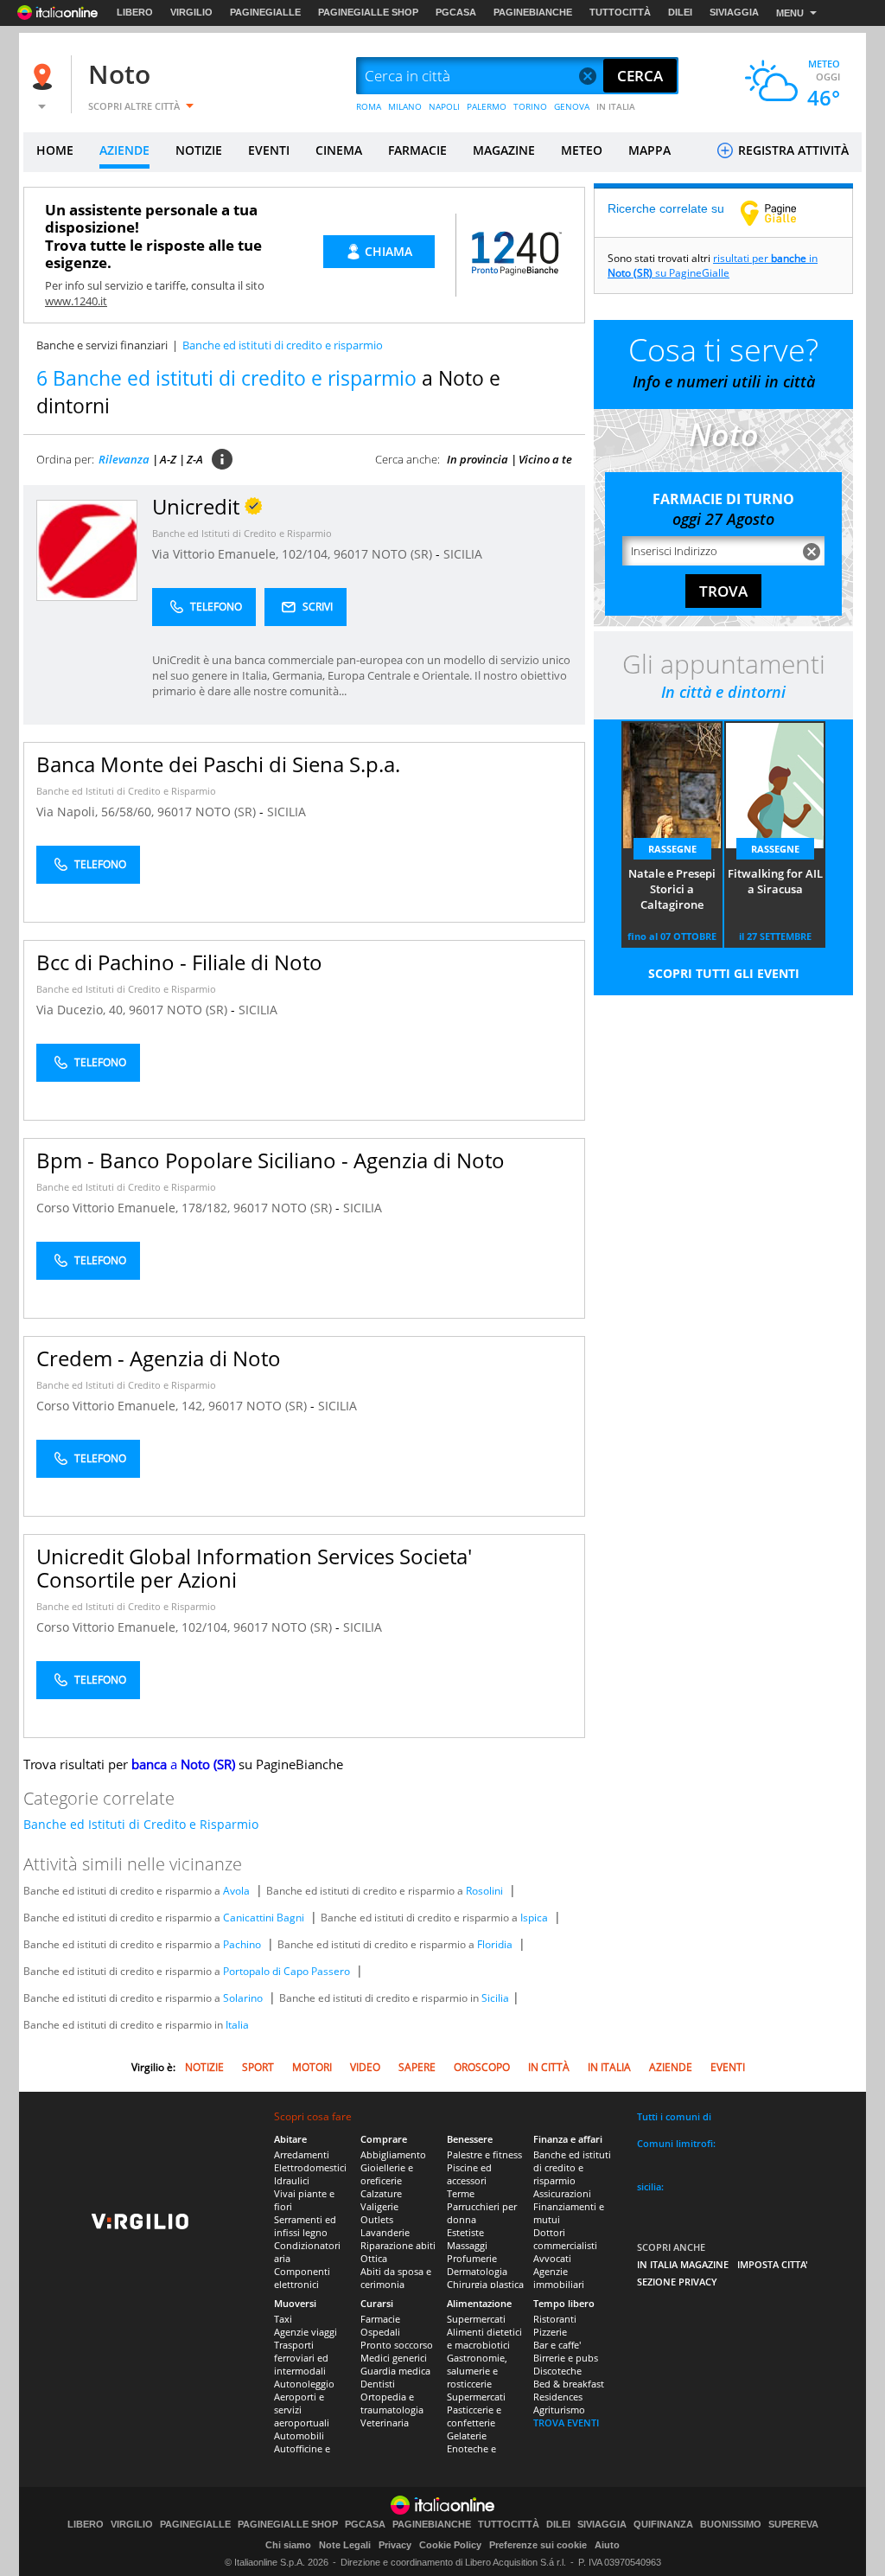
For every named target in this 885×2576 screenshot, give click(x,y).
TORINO (530, 106)
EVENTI (269, 150)
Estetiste (465, 2232)
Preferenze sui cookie (538, 2545)
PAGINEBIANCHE (533, 12)
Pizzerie (550, 2332)
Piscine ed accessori (469, 2174)
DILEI (680, 12)
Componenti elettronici (302, 2278)
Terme (461, 2193)
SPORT (258, 2067)
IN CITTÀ (549, 2067)
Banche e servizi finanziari (102, 345)
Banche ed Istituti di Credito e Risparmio (242, 533)
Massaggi (467, 2245)
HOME (55, 150)
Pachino (242, 1944)
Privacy (395, 2545)
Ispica (534, 1918)
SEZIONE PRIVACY (677, 2282)
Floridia (495, 1944)
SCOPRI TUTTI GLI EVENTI (724, 973)
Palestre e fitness (484, 2154)
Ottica (374, 2258)
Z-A (195, 459)
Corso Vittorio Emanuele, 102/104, (135, 1627)
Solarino (243, 1998)
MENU (790, 13)
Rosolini (484, 1891)
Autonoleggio (304, 2384)
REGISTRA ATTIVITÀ (792, 150)
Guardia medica (395, 2371)
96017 (351, 554)
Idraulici (292, 2180)
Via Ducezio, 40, (83, 1010)
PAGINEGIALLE (265, 12)
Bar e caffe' (557, 2345)
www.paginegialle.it (781, 213)
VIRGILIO (191, 12)
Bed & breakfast (569, 2384)
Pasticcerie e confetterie (474, 2416)
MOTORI (312, 2067)
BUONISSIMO (731, 2525)
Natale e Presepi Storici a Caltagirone (672, 889)
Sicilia (495, 1998)
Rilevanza (124, 459)
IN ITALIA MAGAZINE (683, 2264)
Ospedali (380, 2332)
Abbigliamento (393, 2154)
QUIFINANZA (663, 2525)
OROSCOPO (482, 2067)
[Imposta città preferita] (45, 77)
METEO (582, 150)
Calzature (381, 2193)
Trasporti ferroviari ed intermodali (301, 2358)
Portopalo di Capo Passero (287, 1971)
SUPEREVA (793, 2525)
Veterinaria (385, 2423)
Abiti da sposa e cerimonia (396, 2278)
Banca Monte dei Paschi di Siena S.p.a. (218, 764)
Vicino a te (545, 459)
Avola (236, 1891)
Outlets (377, 2219)
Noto (119, 74)
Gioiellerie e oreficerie (387, 2174)
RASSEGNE (672, 849)
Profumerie (472, 2258)
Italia (237, 2025)
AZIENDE (124, 150)
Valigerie (379, 2206)
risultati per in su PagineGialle (713, 265)
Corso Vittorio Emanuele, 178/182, (135, 1208)
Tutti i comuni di (674, 2116)
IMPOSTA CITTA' (773, 2264)
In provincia (478, 459)
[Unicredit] (87, 550)
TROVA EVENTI (566, 2423)
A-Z (168, 459)
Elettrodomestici (310, 2167)
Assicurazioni (562, 2193)
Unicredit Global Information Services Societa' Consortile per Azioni (254, 1568)
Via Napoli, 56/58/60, (97, 812)
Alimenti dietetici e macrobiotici (484, 2338)
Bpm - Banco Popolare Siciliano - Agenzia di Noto (271, 1160)
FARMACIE (417, 150)
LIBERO (135, 12)
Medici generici (394, 2358)
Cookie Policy (450, 2545)
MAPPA (649, 150)
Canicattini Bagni (264, 1918)
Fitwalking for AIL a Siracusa (775, 881)
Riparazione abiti (398, 2245)
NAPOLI (444, 106)
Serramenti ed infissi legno (305, 2226)
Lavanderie (385, 2232)
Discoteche (557, 2371)
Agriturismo (559, 2410)
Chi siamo (288, 2545)
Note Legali (345, 2545)
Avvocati (552, 2258)
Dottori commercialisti (565, 2239)
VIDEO (365, 2067)
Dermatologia (477, 2271)
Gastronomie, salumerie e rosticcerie (477, 2371)
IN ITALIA (616, 106)
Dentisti (378, 2384)
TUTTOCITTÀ (620, 12)
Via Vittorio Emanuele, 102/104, (243, 554)
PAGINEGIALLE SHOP (368, 12)
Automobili (299, 2435)
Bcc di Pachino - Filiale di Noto (179, 962)
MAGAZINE (504, 150)
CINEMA (339, 150)
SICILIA (463, 554)
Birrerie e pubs (566, 2358)
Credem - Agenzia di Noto (159, 1358)
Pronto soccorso (397, 2345)
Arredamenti (302, 2154)
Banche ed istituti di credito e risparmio (572, 2167)
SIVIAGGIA (734, 12)
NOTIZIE (199, 150)
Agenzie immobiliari (559, 2278)
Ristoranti (555, 2319)
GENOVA (572, 106)
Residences (558, 2397)
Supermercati (476, 2319)
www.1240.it (76, 301)
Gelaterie (467, 2435)
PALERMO (487, 106)
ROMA (369, 106)
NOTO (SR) (404, 554)
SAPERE (417, 2067)
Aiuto (607, 2545)
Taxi (283, 2319)
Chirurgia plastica (485, 2284)
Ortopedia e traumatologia (392, 2403)
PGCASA (456, 12)
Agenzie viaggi (306, 2332)
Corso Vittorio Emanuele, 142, (122, 1406)
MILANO (405, 106)
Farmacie (380, 2319)
